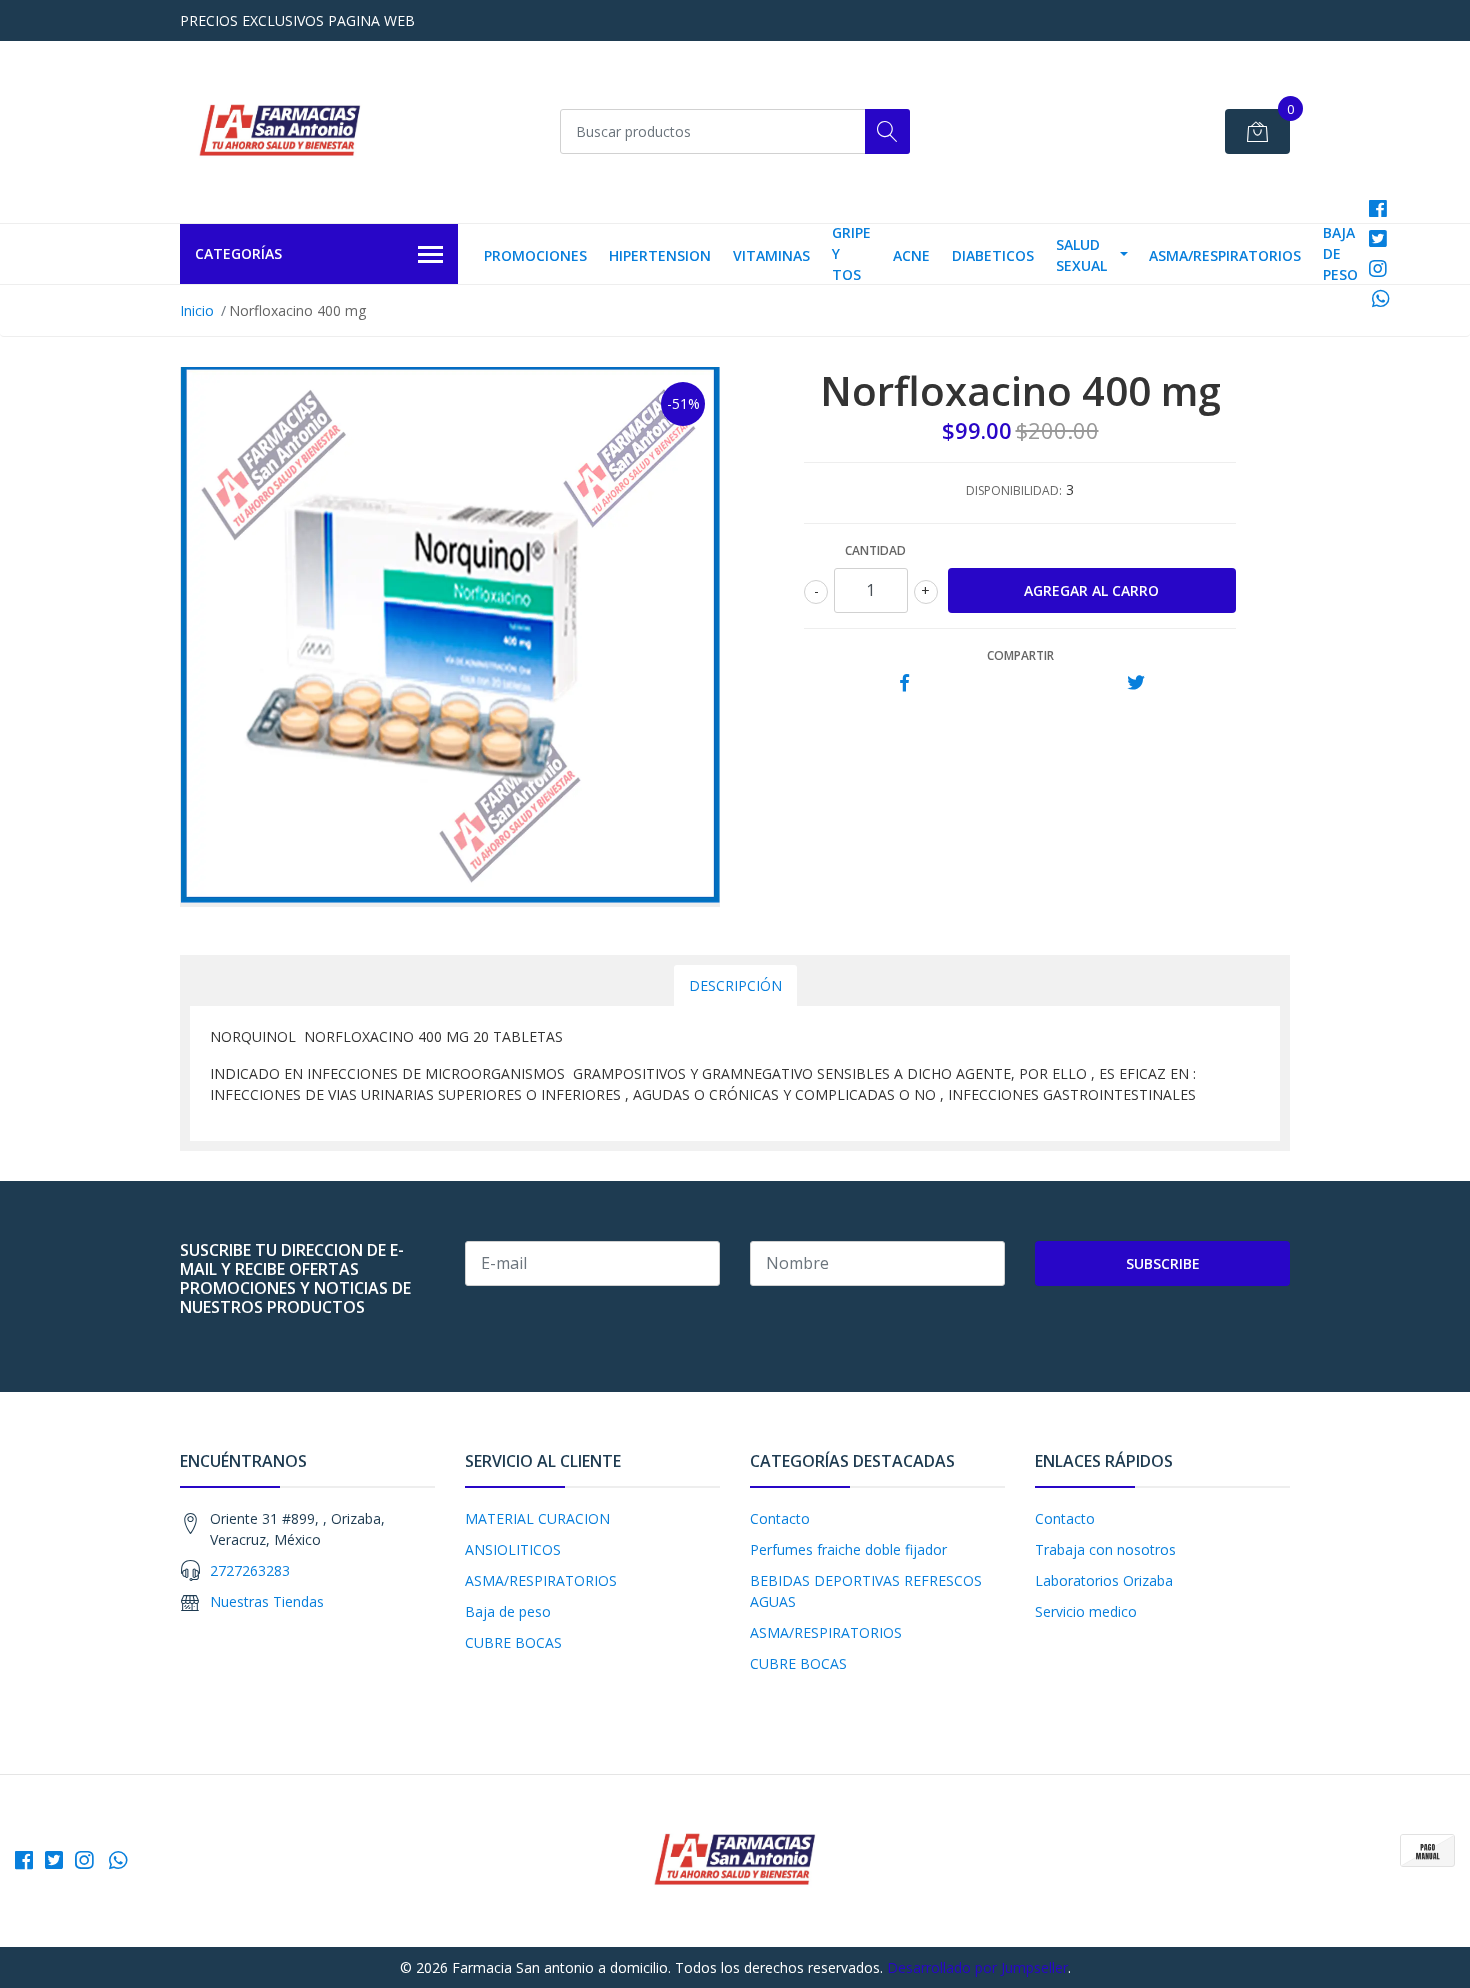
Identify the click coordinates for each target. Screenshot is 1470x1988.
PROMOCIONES (535, 255)
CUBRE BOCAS (513, 1642)
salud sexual (1081, 255)
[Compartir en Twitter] (1135, 683)
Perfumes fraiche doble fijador (848, 1549)
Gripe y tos (851, 253)
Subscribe (1163, 1263)
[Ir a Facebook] (1378, 208)
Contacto (780, 1518)
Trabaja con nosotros (1105, 1549)
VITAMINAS (771, 255)
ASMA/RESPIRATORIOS (1225, 255)
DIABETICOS (993, 255)
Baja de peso (1340, 253)
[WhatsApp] (1381, 298)
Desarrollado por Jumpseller (977, 1967)
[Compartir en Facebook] (904, 683)
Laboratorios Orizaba (1104, 1580)
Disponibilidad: (1014, 490)
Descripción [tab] (735, 985)
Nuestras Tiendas (267, 1601)
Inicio (197, 310)
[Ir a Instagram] (1378, 268)
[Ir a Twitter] (1378, 238)
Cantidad (875, 550)
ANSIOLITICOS (513, 1549)
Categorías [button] (238, 253)
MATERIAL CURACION (537, 1518)
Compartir (1020, 655)
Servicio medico (1086, 1611)
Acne (911, 255)
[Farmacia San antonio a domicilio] (280, 132)
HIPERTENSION (660, 255)
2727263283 (250, 1570)
